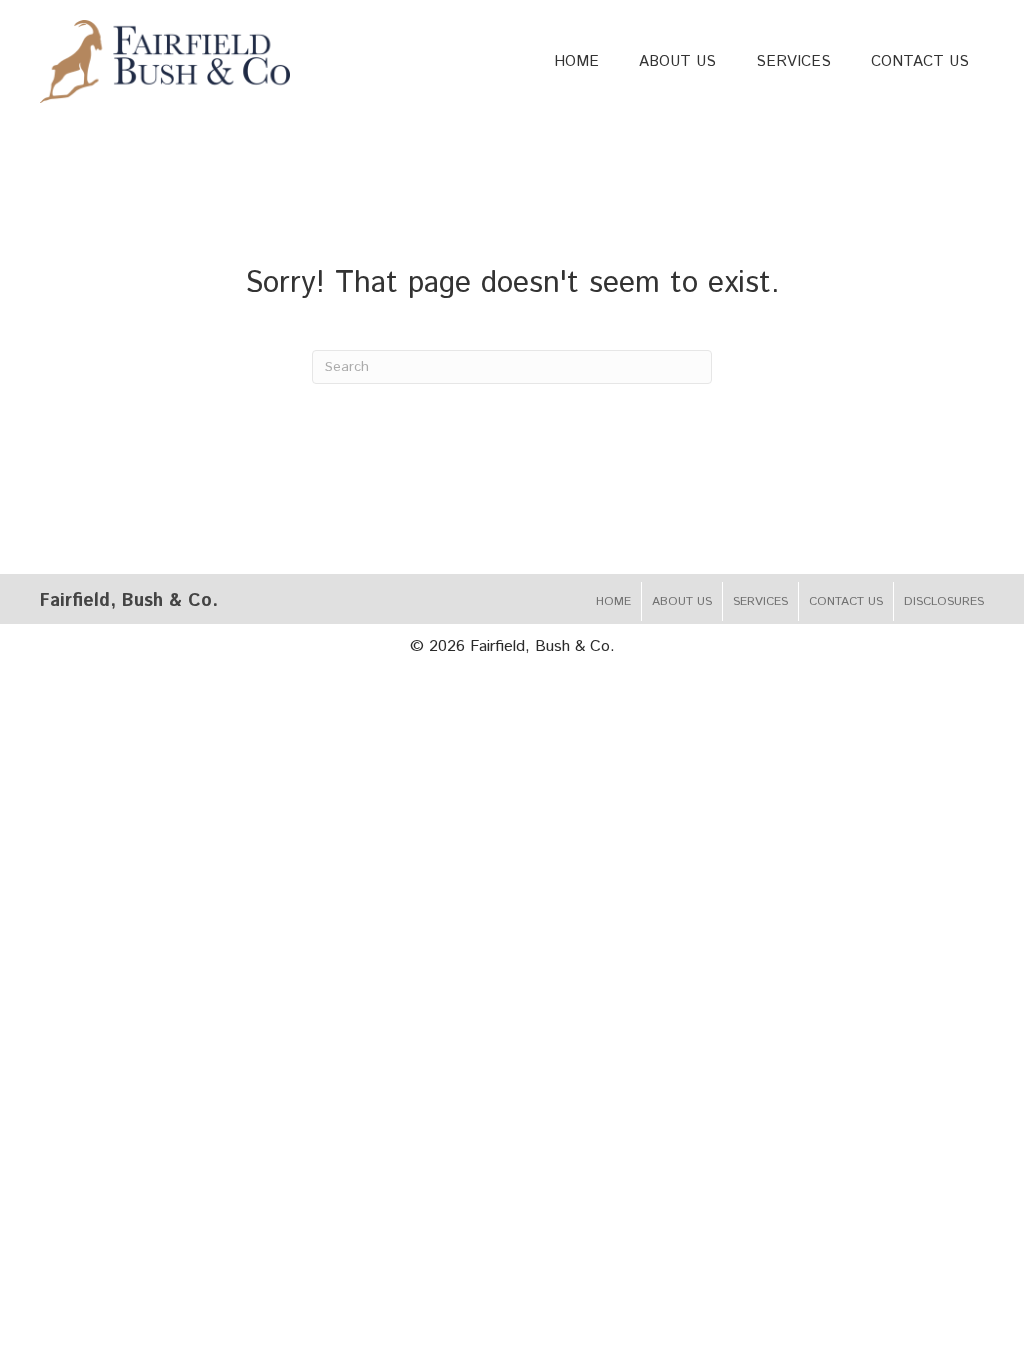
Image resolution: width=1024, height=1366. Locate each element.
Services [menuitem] (760, 601)
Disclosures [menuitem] (944, 601)
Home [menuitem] (613, 601)
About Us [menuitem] (682, 601)
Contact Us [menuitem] (846, 601)
